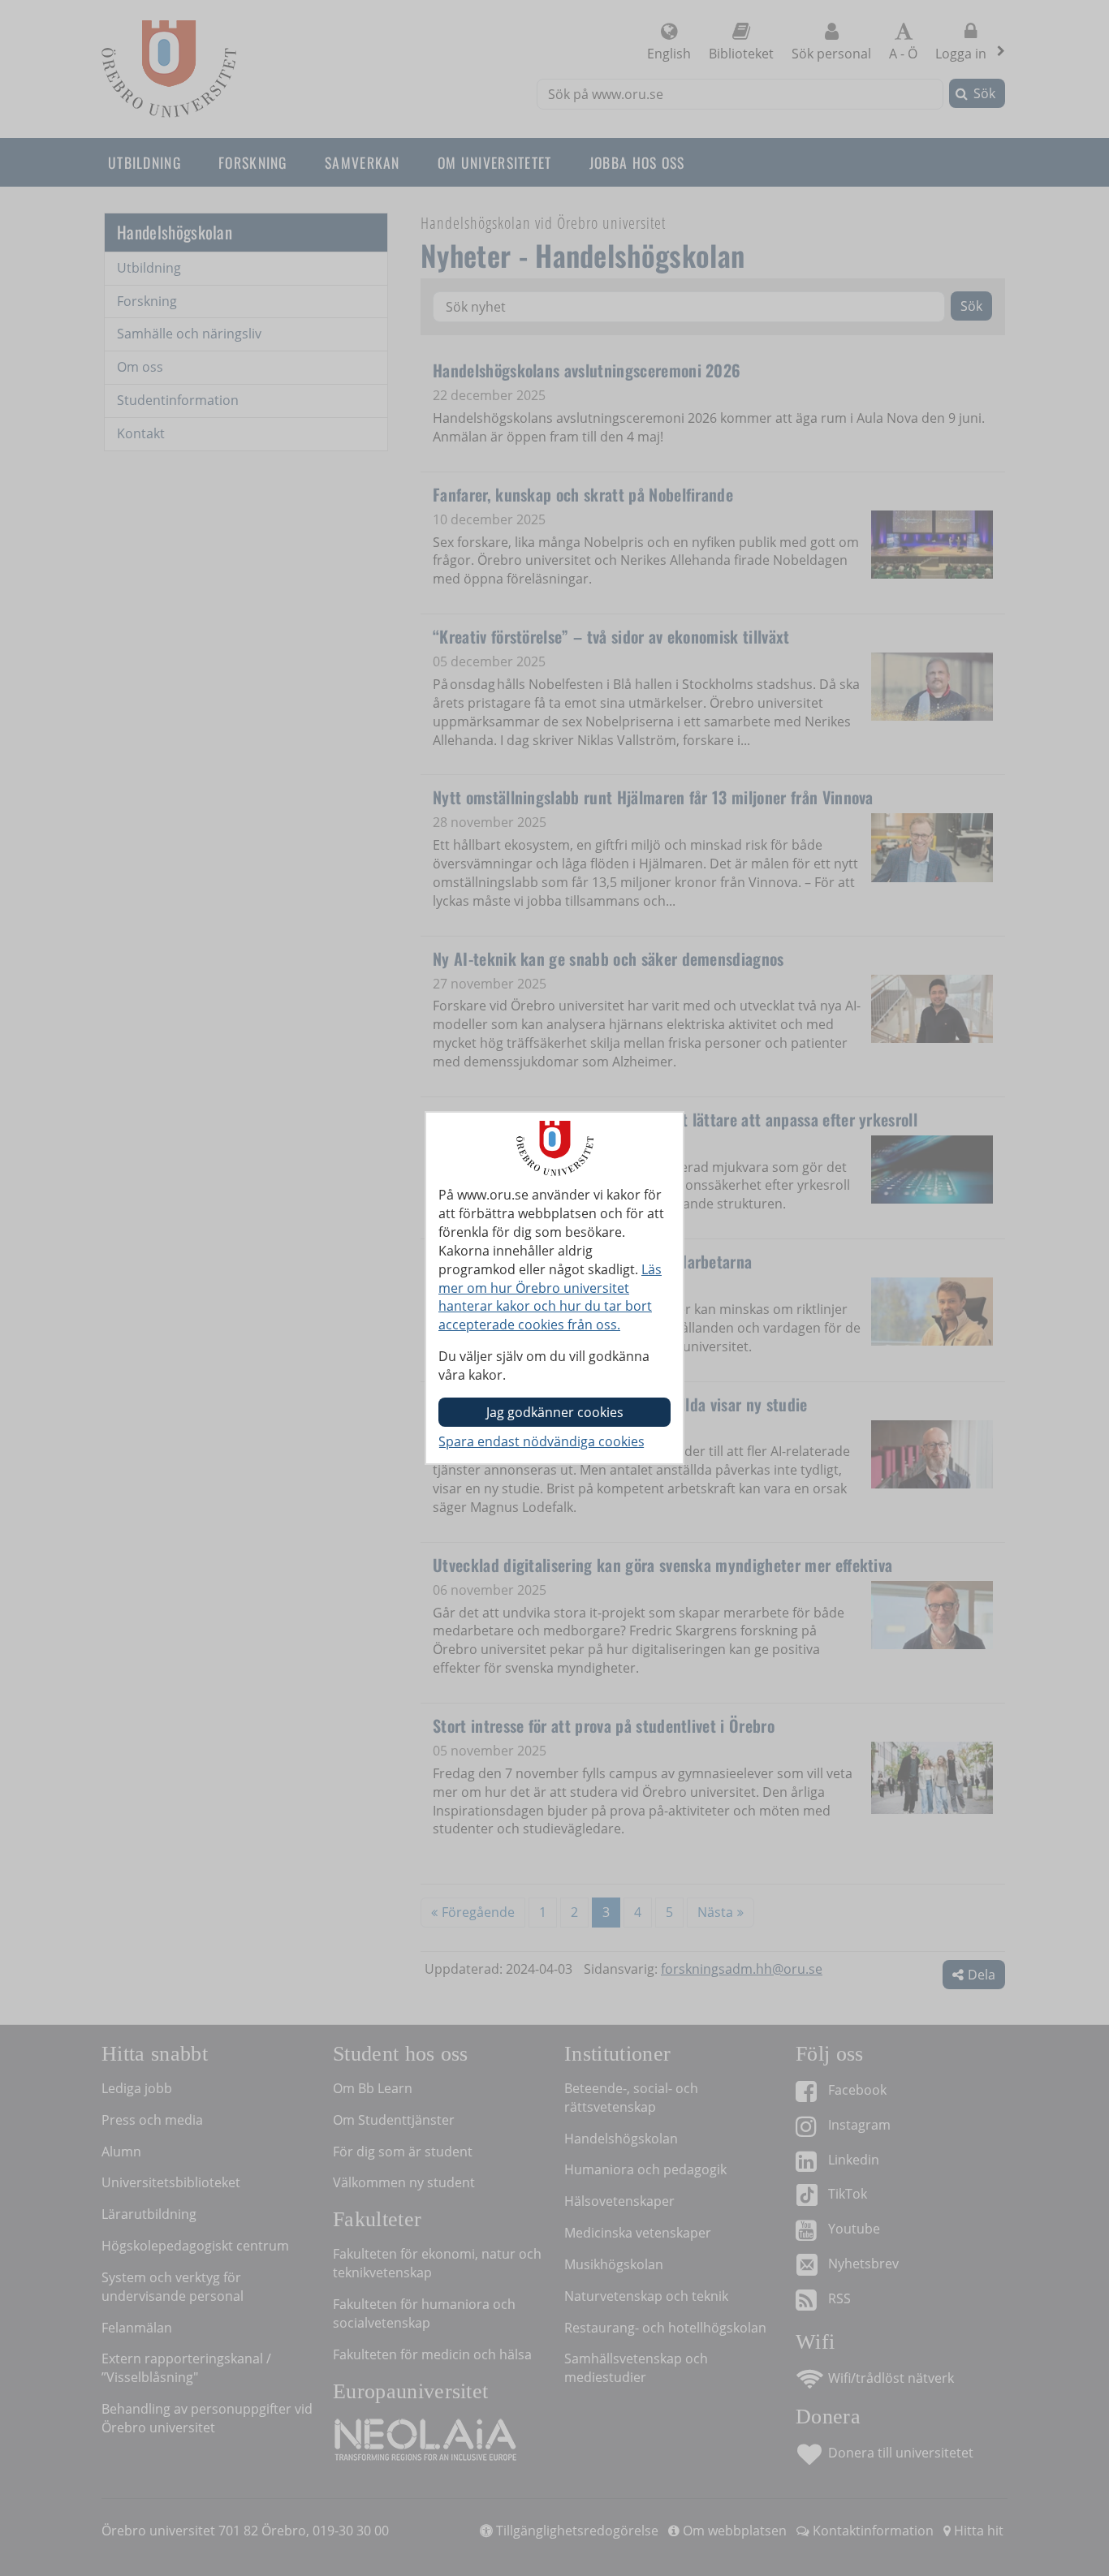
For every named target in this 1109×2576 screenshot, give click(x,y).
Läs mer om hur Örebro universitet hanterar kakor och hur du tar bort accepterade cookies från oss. (550, 1297)
